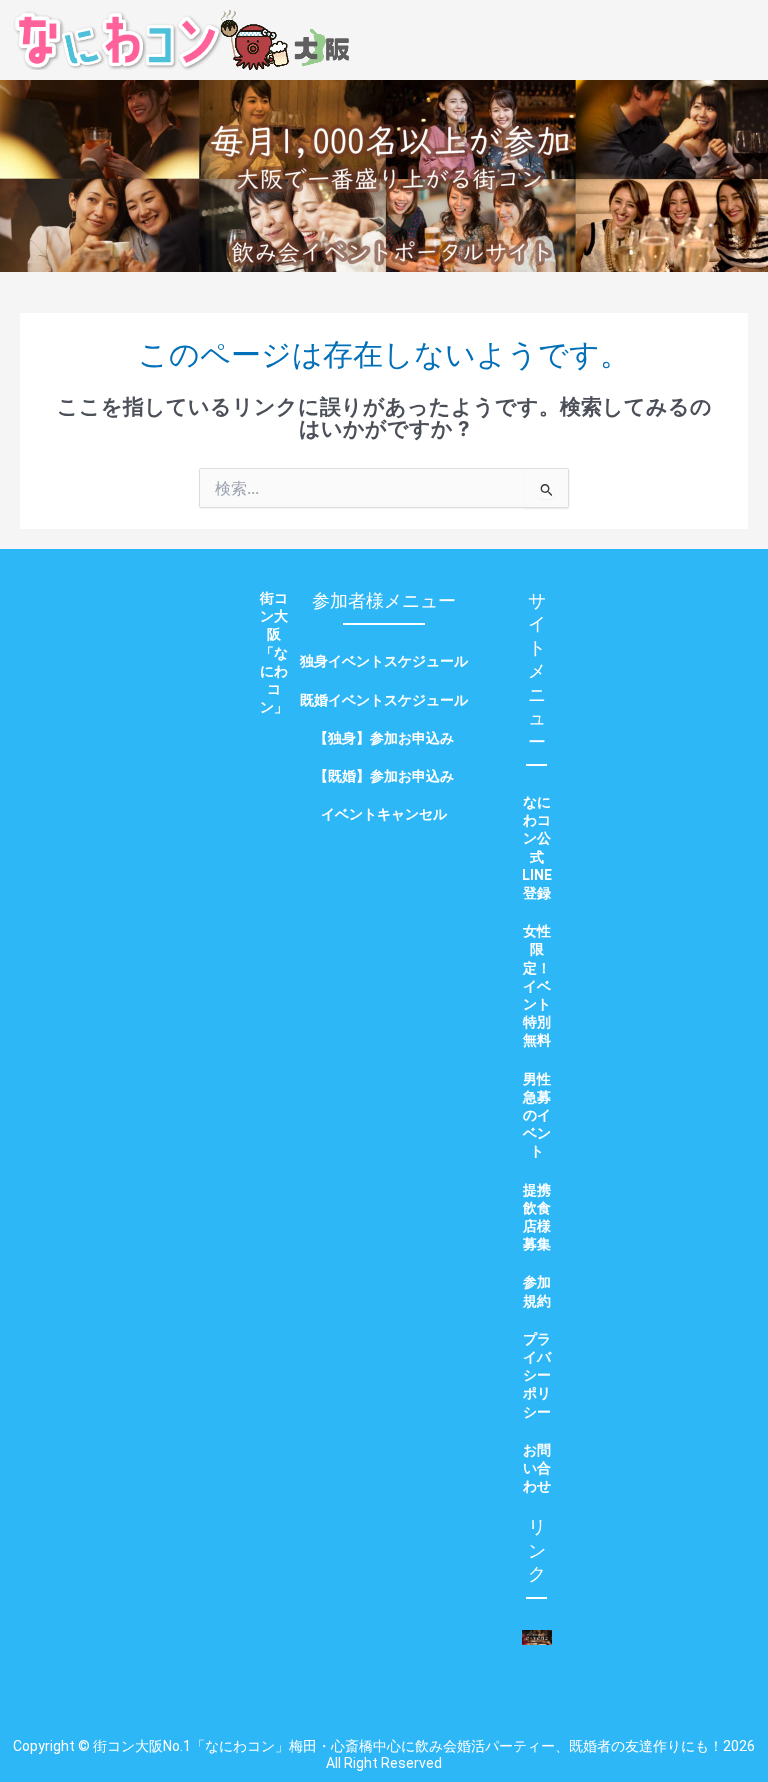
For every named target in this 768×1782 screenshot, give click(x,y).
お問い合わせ (537, 1468)
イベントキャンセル (384, 814)
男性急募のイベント (537, 1115)
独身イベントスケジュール (384, 661)
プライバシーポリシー (537, 1375)
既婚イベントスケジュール (384, 700)
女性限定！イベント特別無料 (537, 985)
